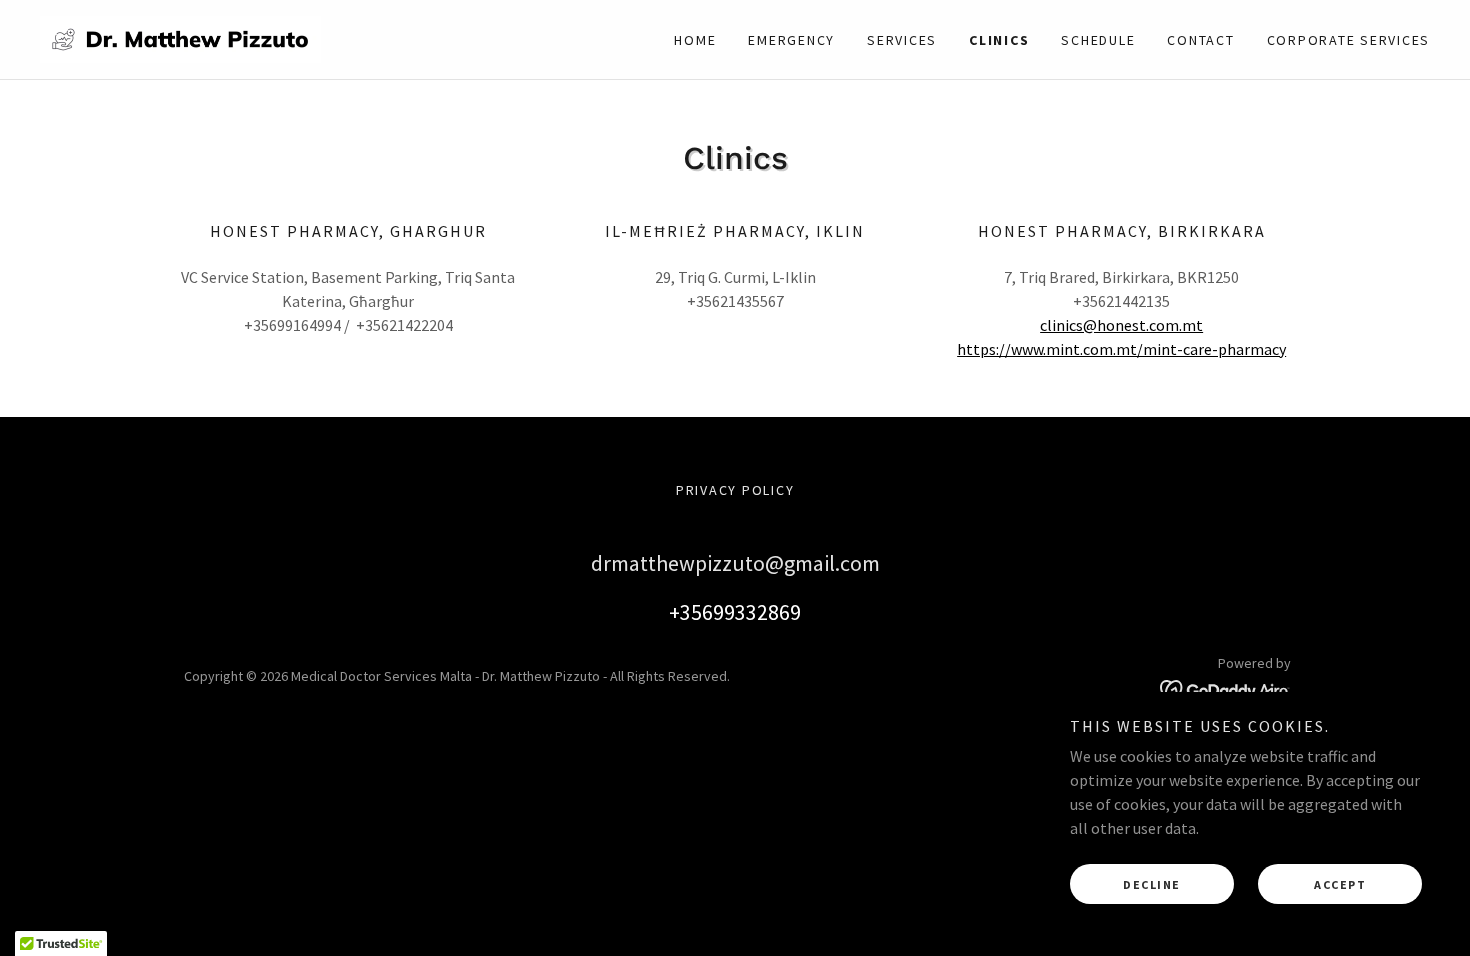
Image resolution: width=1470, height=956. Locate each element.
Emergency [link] (791, 40)
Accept (1340, 884)
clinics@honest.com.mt (1121, 325)
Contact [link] (1200, 40)
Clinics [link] (999, 40)
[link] (180, 37)
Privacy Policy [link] (735, 490)
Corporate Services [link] (1349, 40)
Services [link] (902, 40)
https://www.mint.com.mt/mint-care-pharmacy (1121, 349)
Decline (1152, 884)
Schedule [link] (1098, 40)
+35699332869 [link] (735, 612)
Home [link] (695, 40)
